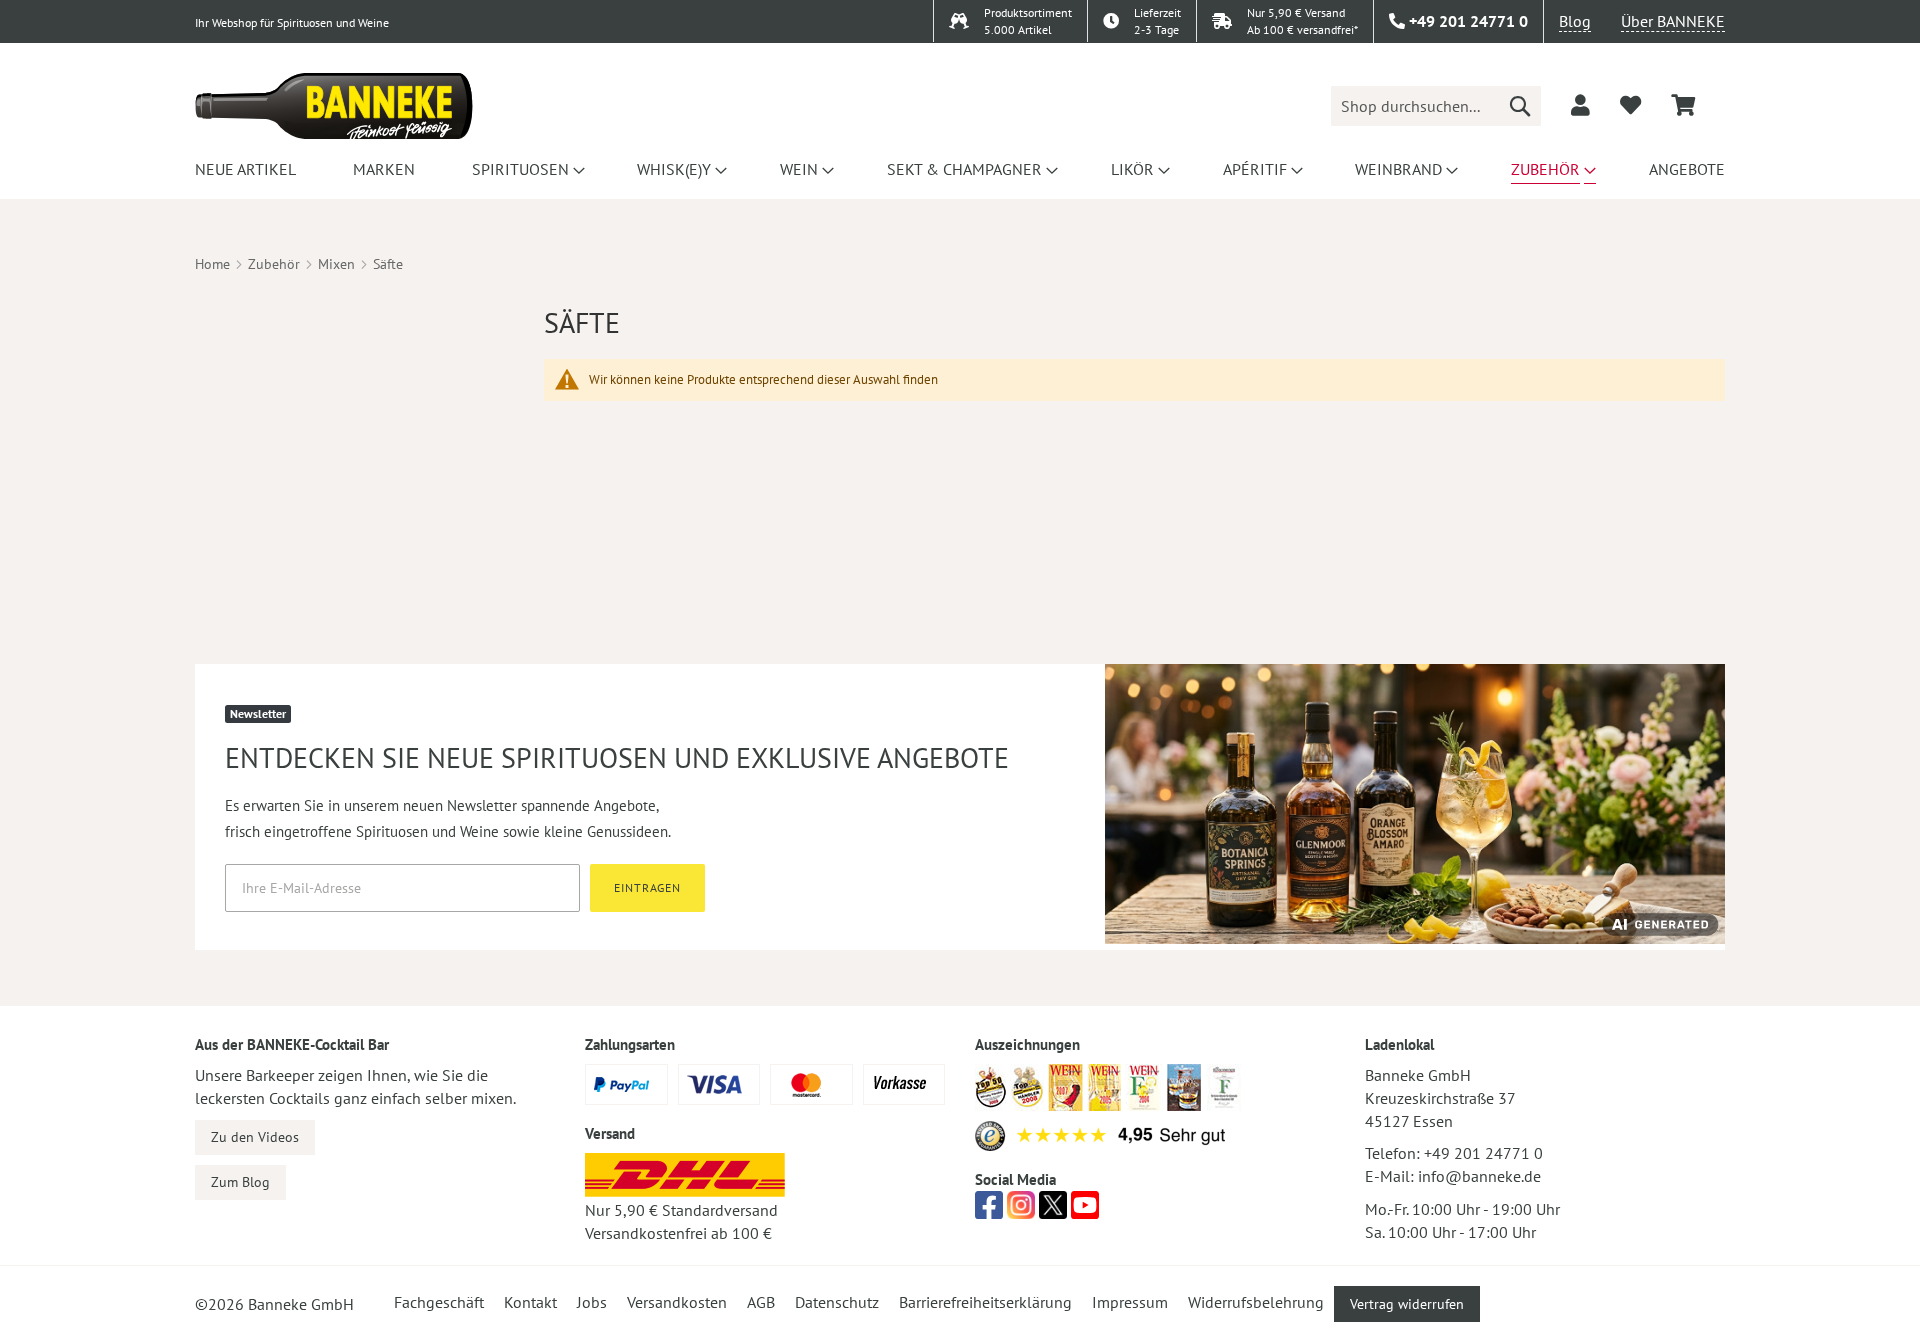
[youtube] (1085, 1211)
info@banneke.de (1479, 1176)
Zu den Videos (255, 1137)
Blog (1575, 21)
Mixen (336, 264)
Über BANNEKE (1673, 21)
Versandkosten (677, 1302)
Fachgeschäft (439, 1302)
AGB (761, 1302)
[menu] (960, 169)
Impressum (1130, 1302)
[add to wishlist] (1630, 105)
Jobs (592, 1302)
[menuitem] (245, 169)
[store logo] (334, 106)
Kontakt (530, 1302)
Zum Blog (240, 1182)
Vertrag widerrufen (1407, 1304)
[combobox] (1436, 106)
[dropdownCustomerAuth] (1580, 105)
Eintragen (647, 887)
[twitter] (1053, 1211)
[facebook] (989, 1211)
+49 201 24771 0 (1483, 1153)
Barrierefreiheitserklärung (985, 1302)
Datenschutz (837, 1302)
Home (212, 264)
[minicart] (1683, 105)
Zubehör (274, 264)
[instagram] (1021, 1211)
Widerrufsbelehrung (1256, 1302)
